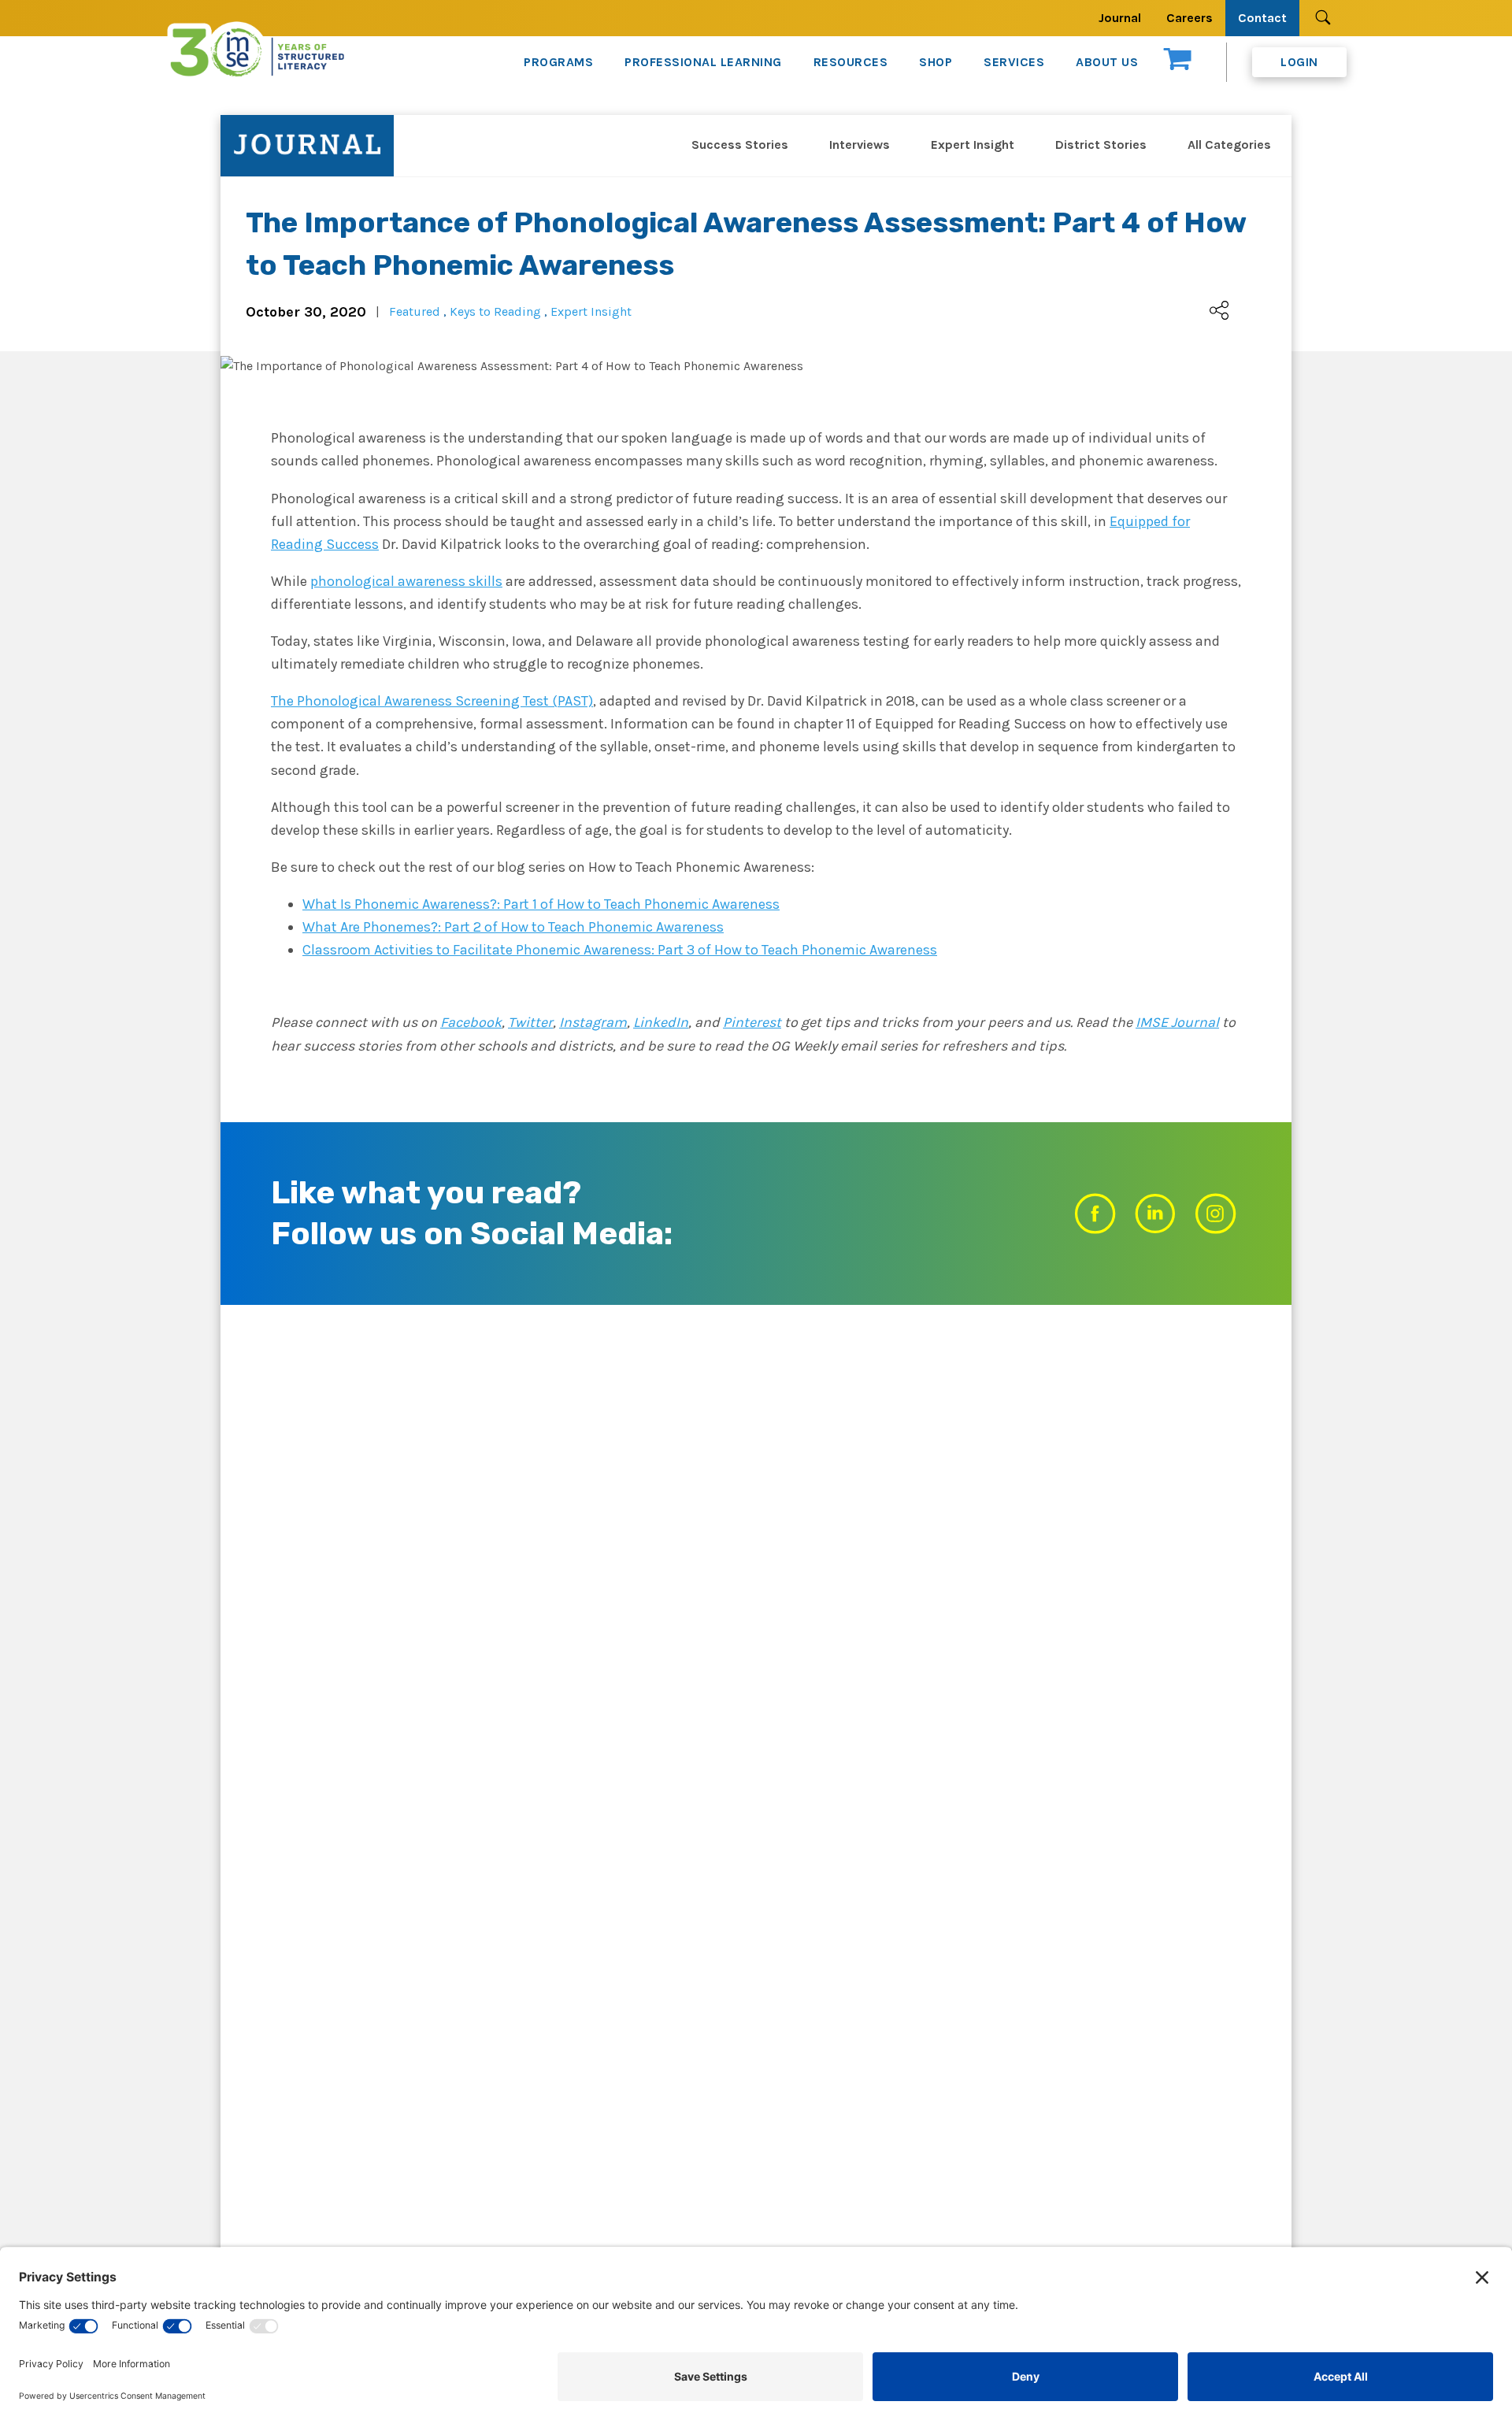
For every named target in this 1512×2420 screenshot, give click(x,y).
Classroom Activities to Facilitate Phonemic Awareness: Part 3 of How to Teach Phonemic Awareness (620, 950)
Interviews (860, 145)
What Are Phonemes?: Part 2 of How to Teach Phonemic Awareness (513, 927)
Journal (1120, 18)
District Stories (1101, 145)
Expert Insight (973, 145)
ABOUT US (1107, 62)
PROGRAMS (558, 62)
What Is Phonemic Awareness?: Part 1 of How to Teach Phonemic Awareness (541, 904)
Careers (1190, 18)
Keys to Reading (495, 311)
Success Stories (740, 145)
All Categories (1229, 145)
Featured (415, 311)
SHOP (936, 62)
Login (1299, 62)
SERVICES (1014, 62)
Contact (1262, 18)
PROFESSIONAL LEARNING (703, 62)
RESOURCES (851, 62)
